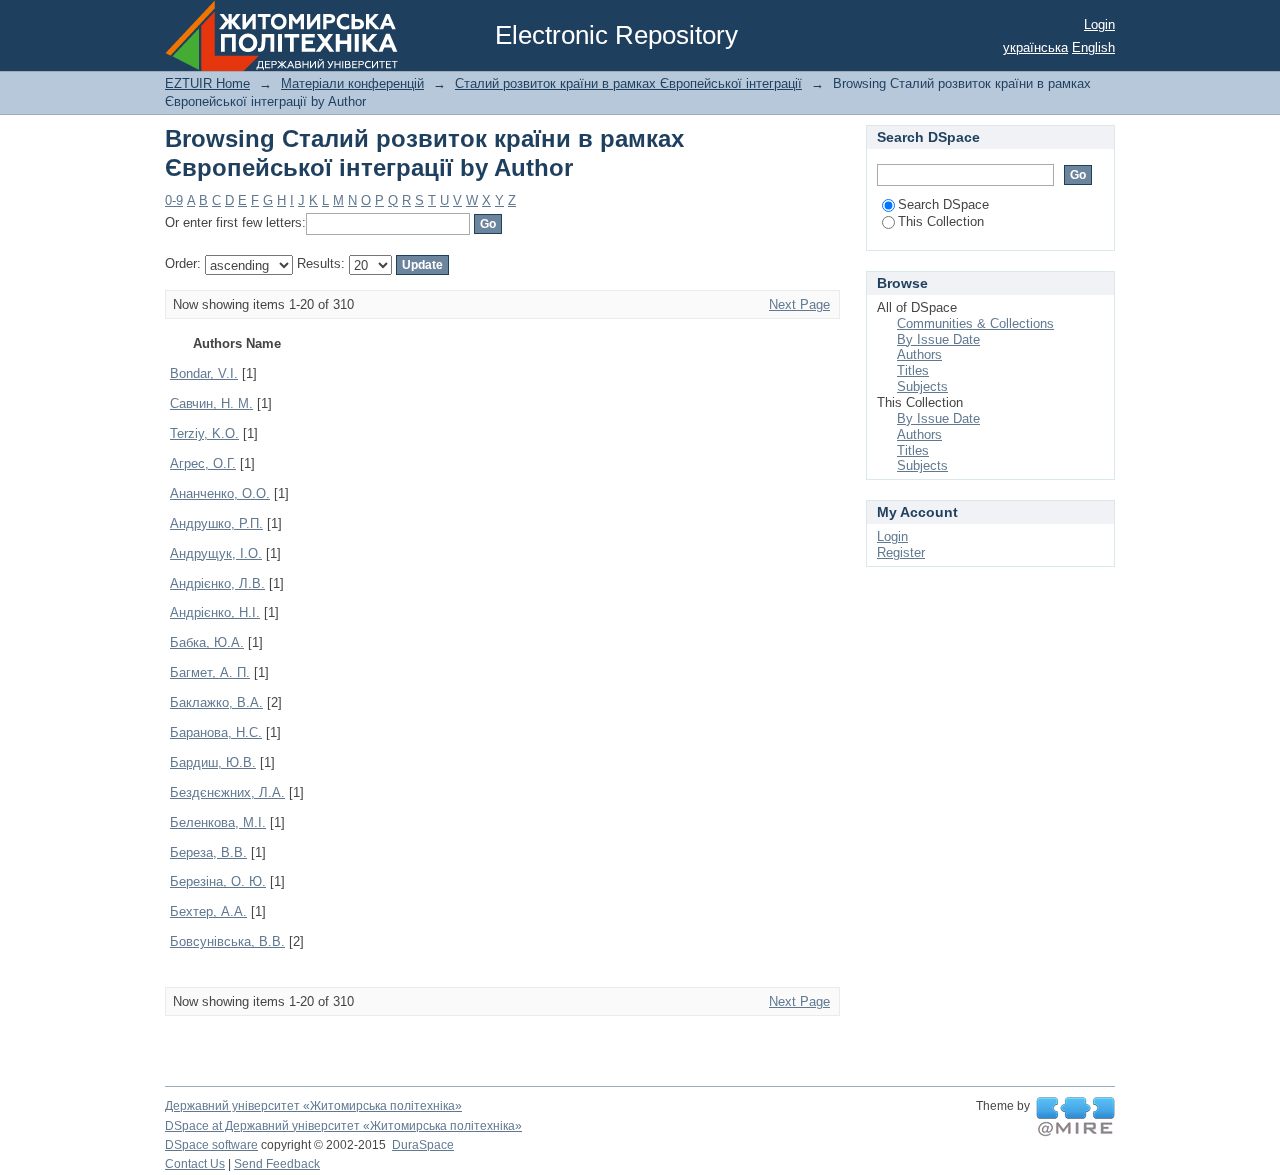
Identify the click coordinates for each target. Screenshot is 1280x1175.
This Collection (941, 221)
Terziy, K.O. (204, 433)
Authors (919, 354)
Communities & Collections (975, 323)
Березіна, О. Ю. (218, 881)
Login (1099, 24)
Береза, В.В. (208, 852)
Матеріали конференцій (352, 83)
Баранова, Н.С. (216, 732)
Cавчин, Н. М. (211, 403)
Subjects (922, 386)
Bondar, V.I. (204, 373)
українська (1035, 47)
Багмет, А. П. (210, 672)
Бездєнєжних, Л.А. (227, 792)
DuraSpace (423, 1145)
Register (901, 552)
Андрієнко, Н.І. (215, 612)
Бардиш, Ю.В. (213, 762)
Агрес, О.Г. (203, 463)
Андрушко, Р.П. (216, 523)
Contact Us (195, 1164)
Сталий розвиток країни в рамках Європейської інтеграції (628, 83)
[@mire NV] (1075, 1117)
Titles (913, 370)
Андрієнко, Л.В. (217, 583)
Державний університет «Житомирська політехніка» (313, 1106)
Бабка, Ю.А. (207, 642)
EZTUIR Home (207, 83)
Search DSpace (943, 204)
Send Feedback (277, 1164)
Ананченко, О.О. (220, 493)
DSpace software (211, 1145)
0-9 (174, 200)
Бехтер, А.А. (208, 911)
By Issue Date (938, 339)
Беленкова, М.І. (218, 822)
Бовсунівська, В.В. (227, 941)
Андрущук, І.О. (216, 553)
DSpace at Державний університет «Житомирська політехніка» (343, 1126)
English (1093, 47)
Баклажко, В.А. (216, 702)
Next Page (799, 304)
